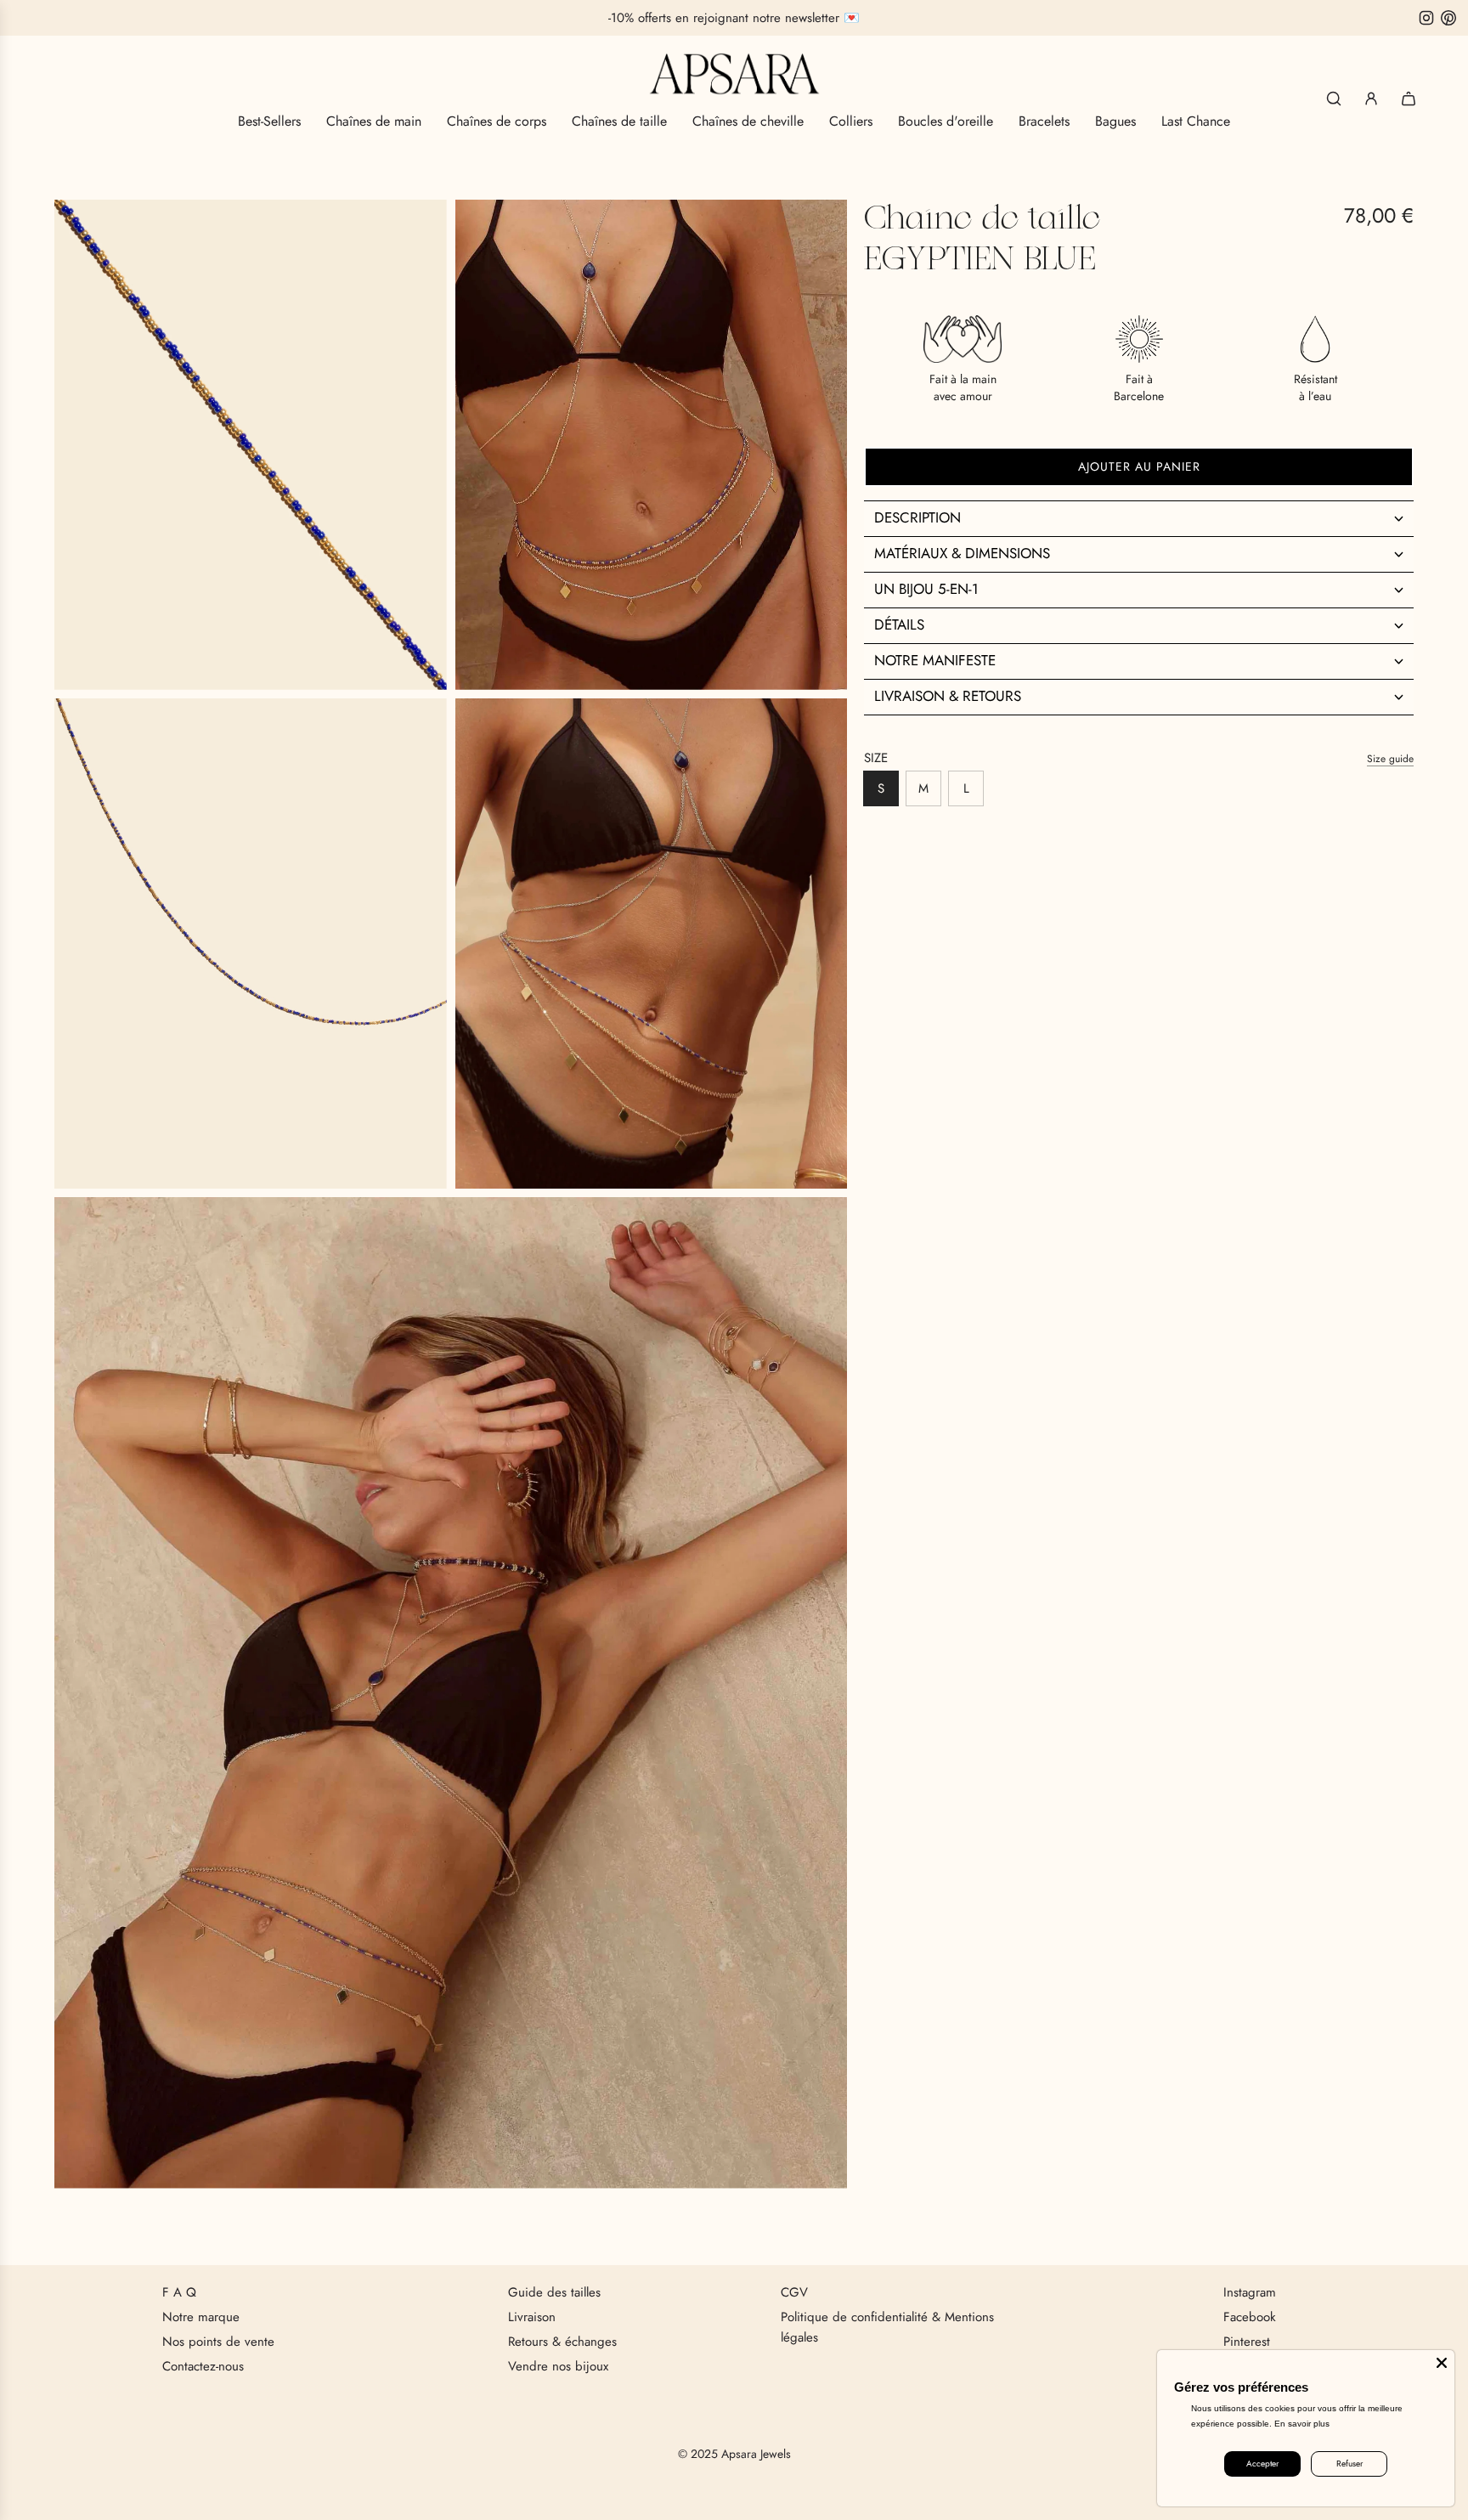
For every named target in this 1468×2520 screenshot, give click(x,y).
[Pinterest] (1448, 18)
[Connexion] (1371, 99)
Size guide (1390, 758)
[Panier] (1409, 99)
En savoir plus (1302, 2424)
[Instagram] (1426, 18)
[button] (1139, 517)
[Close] (1442, 2363)
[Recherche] (1334, 99)
